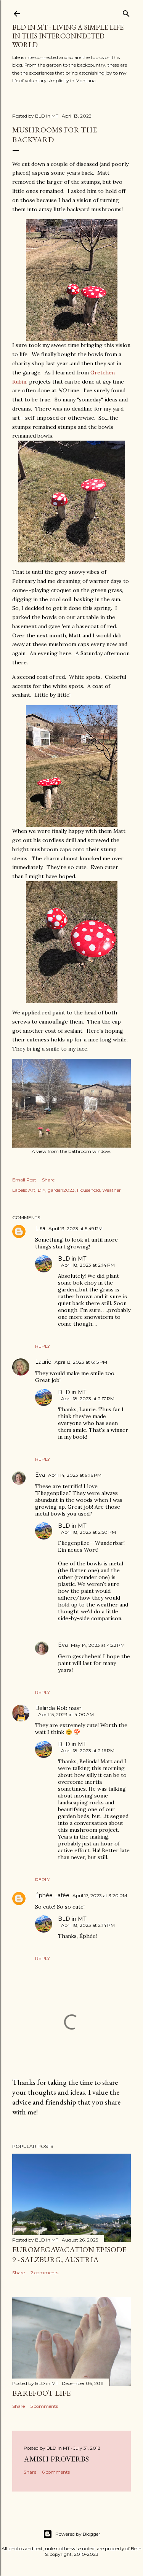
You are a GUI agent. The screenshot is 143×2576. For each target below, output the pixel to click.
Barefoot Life (41, 2393)
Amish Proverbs (56, 2459)
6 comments (56, 2472)
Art (32, 1190)
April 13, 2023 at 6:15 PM (81, 1362)
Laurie (43, 1362)
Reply (43, 1346)
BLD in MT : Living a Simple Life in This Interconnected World (68, 36)
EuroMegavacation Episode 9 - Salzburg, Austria (69, 2254)
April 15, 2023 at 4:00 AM (66, 1714)
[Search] (126, 12)
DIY (42, 1190)
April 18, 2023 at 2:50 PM (88, 1532)
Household (88, 1190)
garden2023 (61, 1190)
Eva (40, 1475)
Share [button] (48, 1180)
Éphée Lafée (52, 1895)
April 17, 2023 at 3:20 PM (100, 1895)
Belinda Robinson (58, 1708)
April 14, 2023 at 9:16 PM (75, 1475)
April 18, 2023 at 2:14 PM (88, 1265)
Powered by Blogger (78, 2534)
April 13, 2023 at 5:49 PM (76, 1228)
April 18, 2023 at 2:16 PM (88, 1751)
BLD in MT (72, 1259)
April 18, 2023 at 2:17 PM (88, 1399)
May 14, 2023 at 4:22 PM (98, 1645)
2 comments (44, 2273)
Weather (112, 1190)
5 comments (44, 2406)
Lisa (40, 1228)
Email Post (24, 1180)
